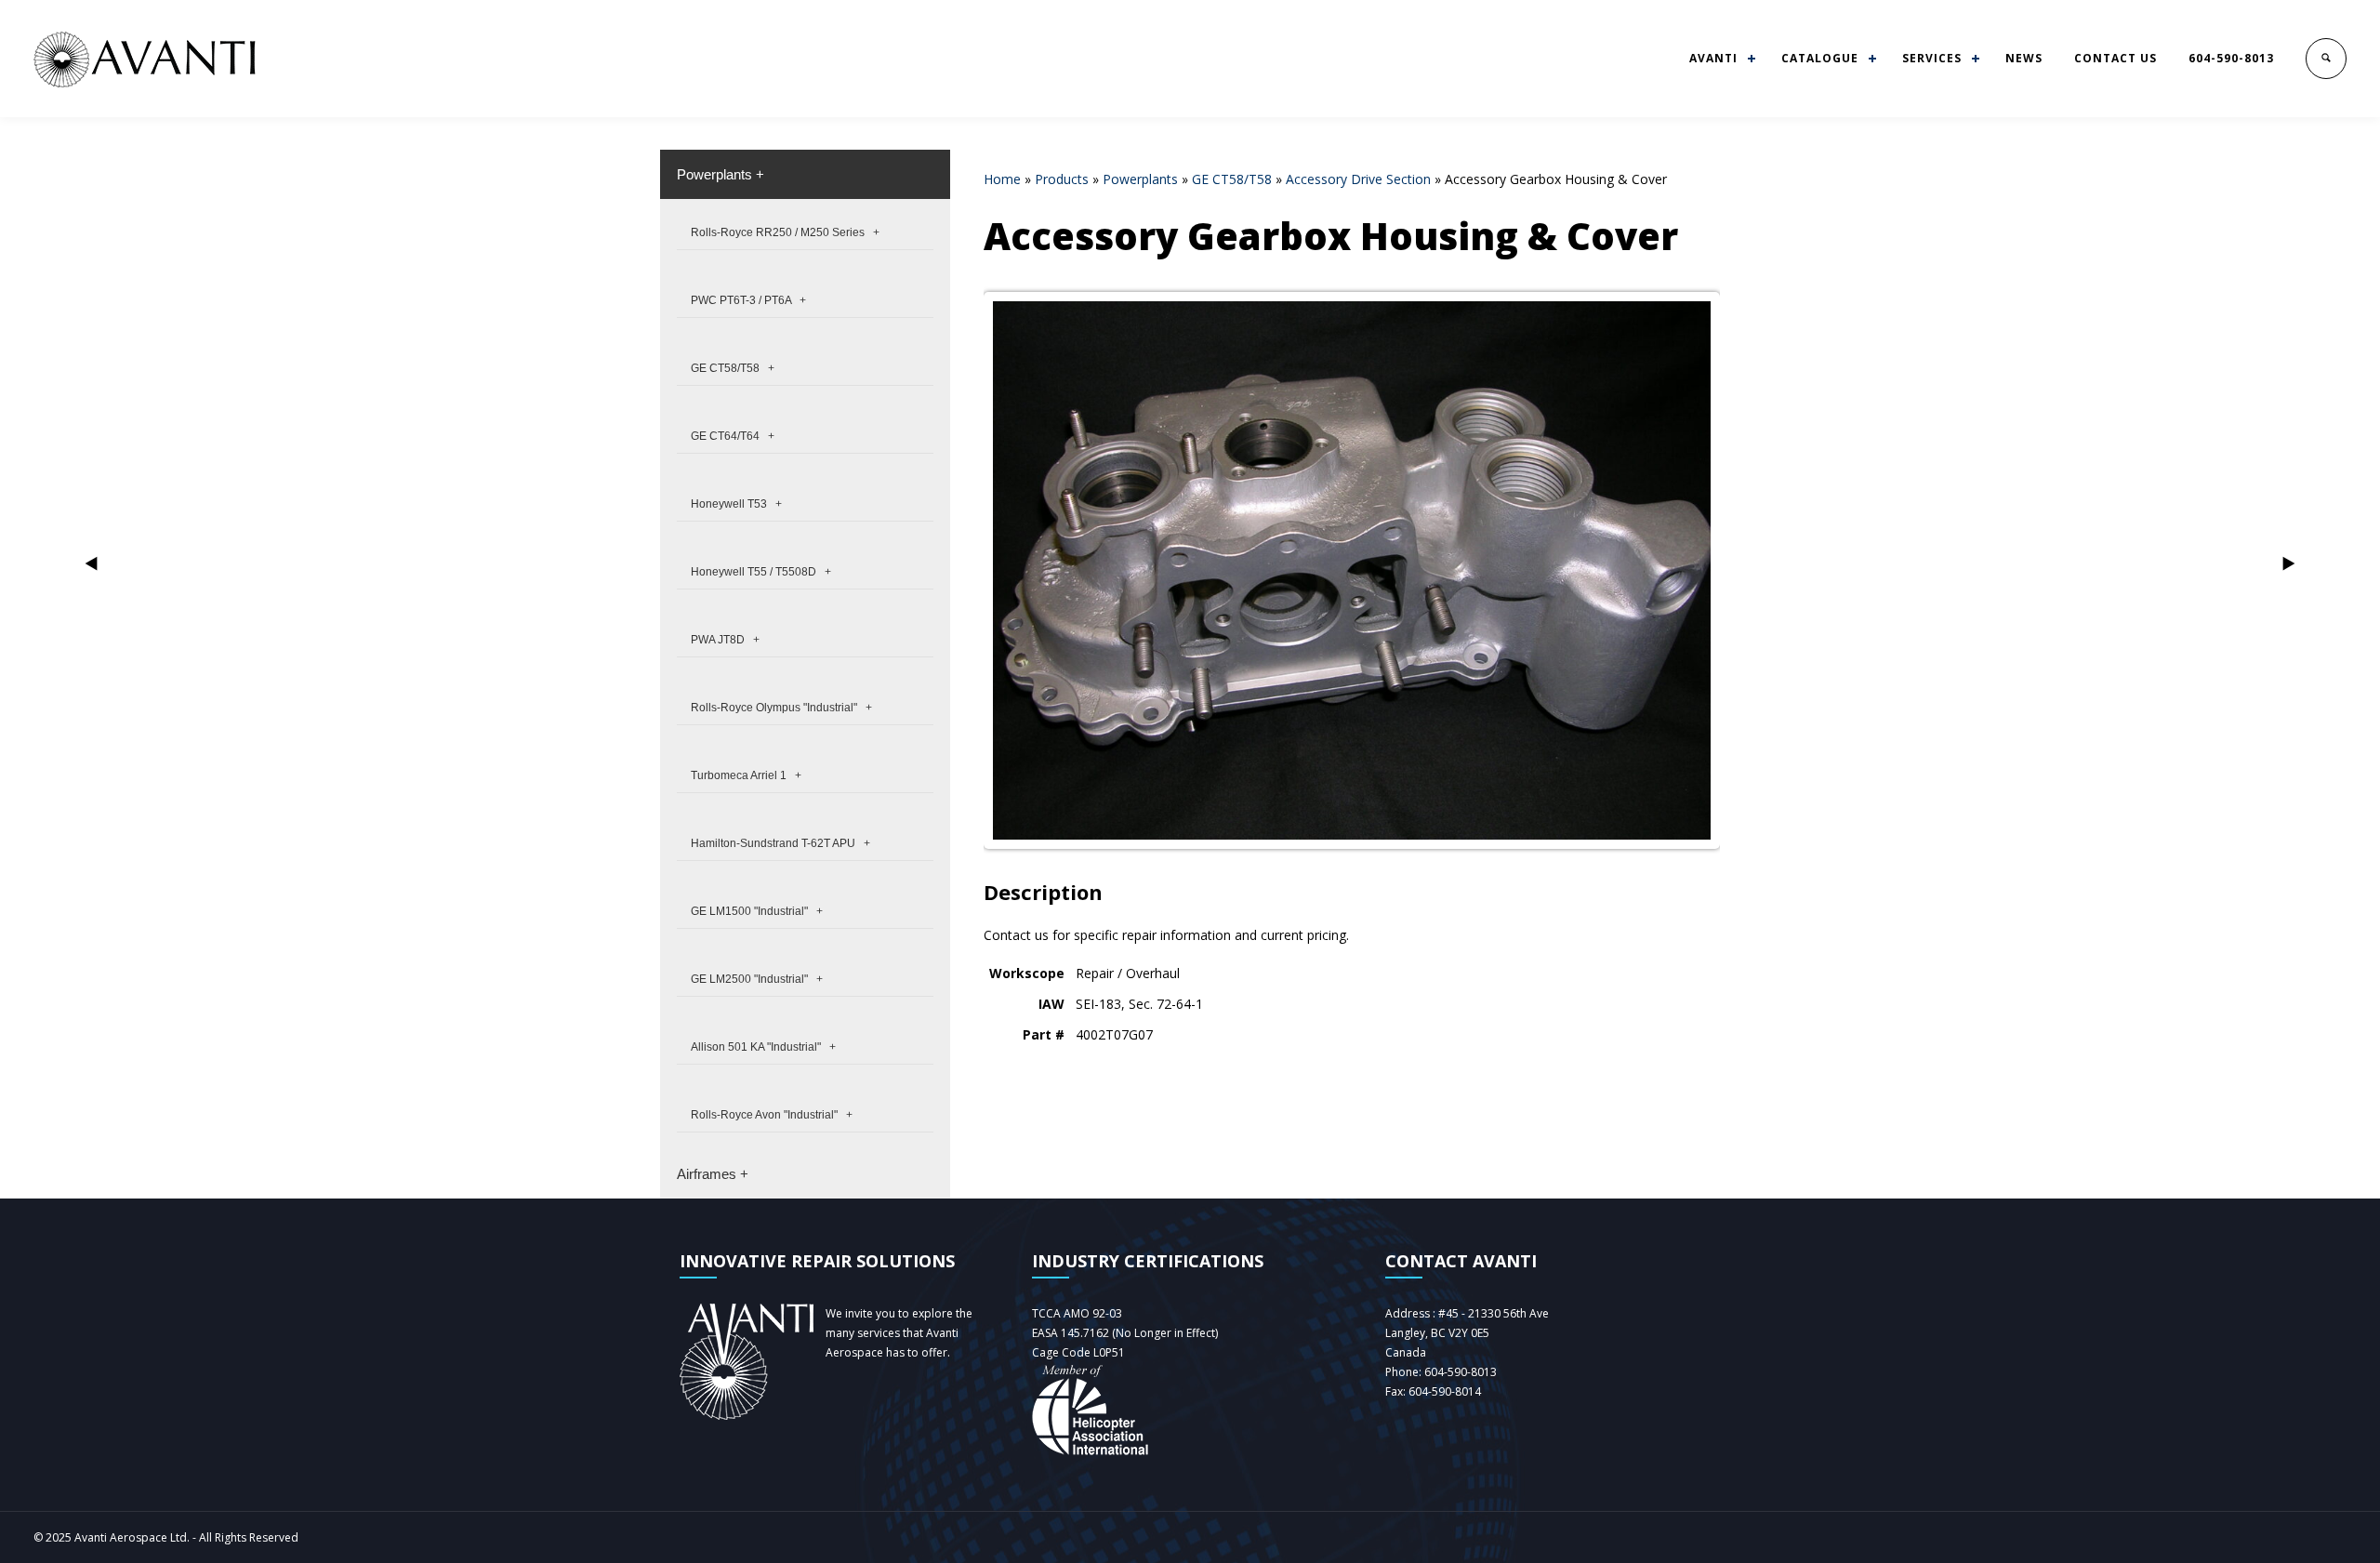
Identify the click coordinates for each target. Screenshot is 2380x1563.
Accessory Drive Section (1358, 179)
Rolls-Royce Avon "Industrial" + (772, 1115)
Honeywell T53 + (736, 504)
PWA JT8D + (725, 640)
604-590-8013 (2231, 58)
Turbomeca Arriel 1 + (746, 775)
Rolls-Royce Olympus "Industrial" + (781, 708)
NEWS (2024, 58)
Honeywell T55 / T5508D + (761, 572)
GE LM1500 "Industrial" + (757, 911)
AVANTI (1713, 58)
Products (1062, 179)
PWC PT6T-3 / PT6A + (748, 300)
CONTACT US (2116, 58)
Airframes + (713, 1174)
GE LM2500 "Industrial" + (757, 979)
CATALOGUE (1820, 58)
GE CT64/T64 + (733, 436)
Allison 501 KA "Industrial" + (763, 1047)
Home (1002, 179)
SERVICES (1932, 58)
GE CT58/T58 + (733, 368)
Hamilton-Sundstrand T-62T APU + (780, 843)
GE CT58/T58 (1232, 179)
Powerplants (1140, 179)
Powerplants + (721, 174)
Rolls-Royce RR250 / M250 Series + (785, 232)
